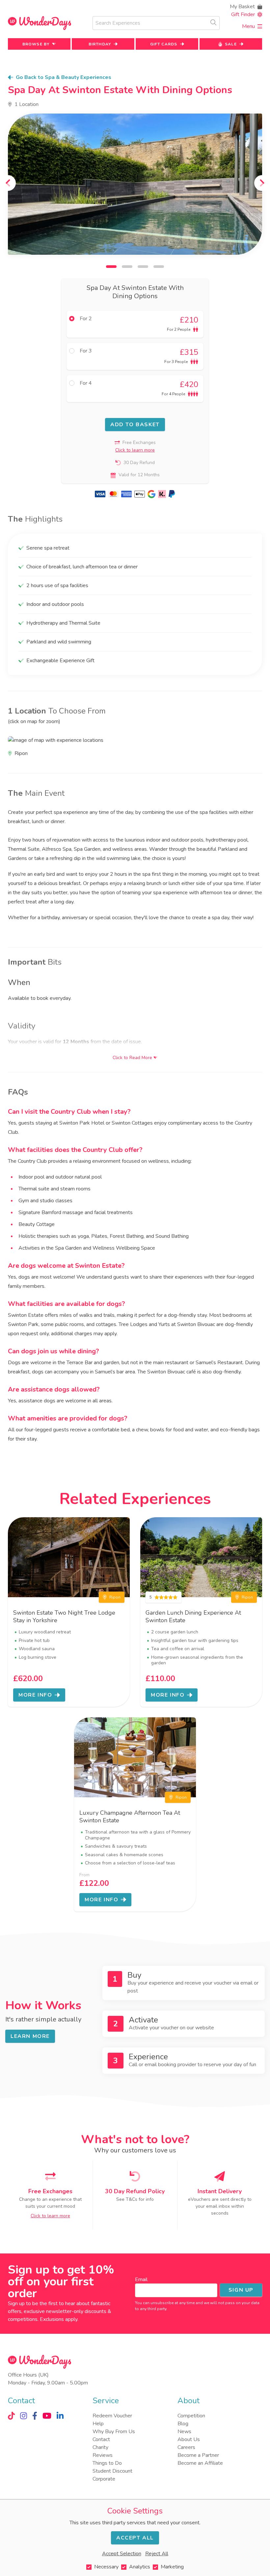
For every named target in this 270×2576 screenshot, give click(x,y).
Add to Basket (135, 425)
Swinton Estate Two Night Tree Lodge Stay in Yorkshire (64, 1616)
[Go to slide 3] (143, 267)
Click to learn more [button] (135, 450)
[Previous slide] (8, 183)
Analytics (140, 2567)
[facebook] (35, 2416)
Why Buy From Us (114, 2432)
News (184, 2432)
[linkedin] (60, 2416)
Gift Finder (243, 14)
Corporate (104, 2479)
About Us (189, 2439)
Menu (248, 26)
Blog (183, 2424)
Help (98, 2424)
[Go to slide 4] (159, 267)
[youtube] (47, 2416)
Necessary (106, 2567)
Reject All (157, 2554)
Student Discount (112, 2471)
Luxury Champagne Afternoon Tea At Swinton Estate (130, 1817)
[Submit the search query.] (213, 22)
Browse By (36, 44)
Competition (191, 2416)
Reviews (103, 2455)
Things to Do (107, 2463)
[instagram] (24, 2416)
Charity (100, 2447)
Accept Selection (122, 2554)
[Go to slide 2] (127, 267)
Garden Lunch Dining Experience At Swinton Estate (193, 1616)
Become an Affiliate (200, 2463)
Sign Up (241, 2290)
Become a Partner (198, 2455)
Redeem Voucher (112, 2416)
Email (141, 2279)
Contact (101, 2439)
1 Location (27, 104)
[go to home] (40, 23)
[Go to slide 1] (111, 267)
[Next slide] (262, 183)
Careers (186, 2447)
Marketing (172, 2567)
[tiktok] (11, 2416)
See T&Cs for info (135, 2199)
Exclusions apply (59, 2319)
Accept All (135, 2538)
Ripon (115, 1597)
